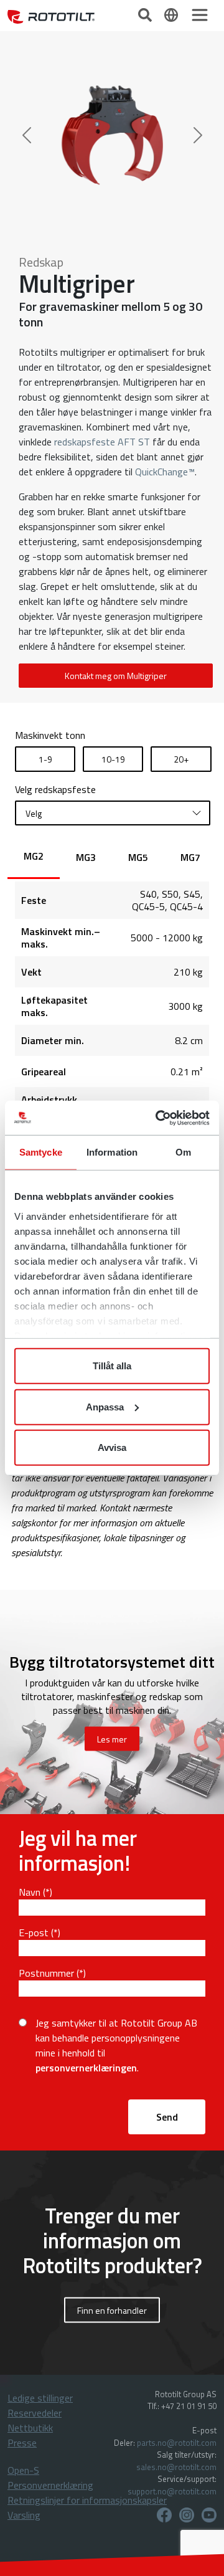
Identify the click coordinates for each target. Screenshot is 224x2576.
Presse (22, 2443)
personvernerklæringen (86, 2068)
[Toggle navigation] (200, 15)
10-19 (113, 759)
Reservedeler (35, 2413)
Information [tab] (112, 1152)
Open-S (23, 2470)
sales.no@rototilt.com (176, 2467)
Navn (30, 1892)
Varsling (24, 2515)
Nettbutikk (30, 2428)
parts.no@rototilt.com (177, 2443)
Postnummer (46, 1973)
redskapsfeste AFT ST (102, 442)
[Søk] (146, 14)
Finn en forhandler (112, 2310)
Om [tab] (183, 1152)
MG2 (34, 856)
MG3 (86, 857)
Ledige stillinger (40, 2398)
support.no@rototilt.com (172, 2491)
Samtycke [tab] (41, 1152)
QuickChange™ (165, 472)
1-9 (45, 759)
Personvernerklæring (50, 2485)
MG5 (138, 857)
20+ (181, 759)
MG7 (190, 857)
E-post (34, 1932)
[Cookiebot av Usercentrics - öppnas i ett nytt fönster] (158, 1118)
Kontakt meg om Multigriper (116, 676)
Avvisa (112, 1447)
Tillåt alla (112, 1366)
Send (167, 2117)
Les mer (112, 1739)
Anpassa (105, 1406)
